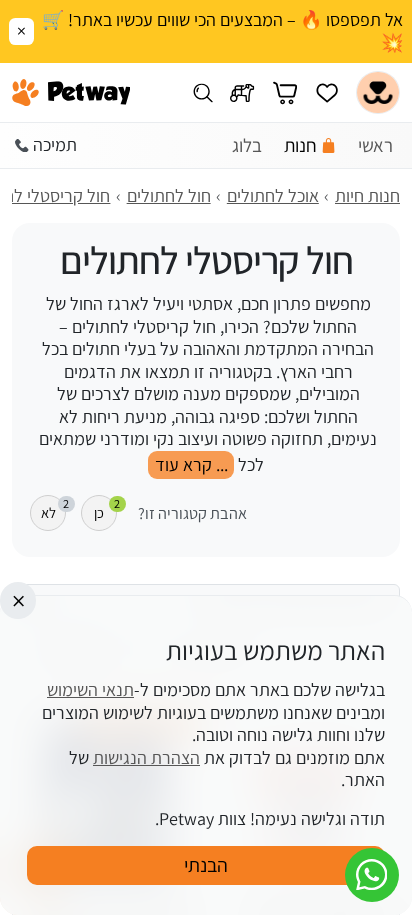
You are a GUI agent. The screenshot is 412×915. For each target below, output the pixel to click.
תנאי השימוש (90, 689)
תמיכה (55, 144)
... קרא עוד (191, 464)
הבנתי (206, 865)
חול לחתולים (169, 195)
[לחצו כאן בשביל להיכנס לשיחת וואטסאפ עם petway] (372, 875)
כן (105, 508)
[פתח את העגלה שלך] (285, 92)
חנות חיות (367, 195)
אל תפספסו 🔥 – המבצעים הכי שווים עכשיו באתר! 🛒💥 (222, 31)
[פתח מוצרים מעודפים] (327, 92)
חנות (300, 145)
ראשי (375, 145)
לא (53, 508)
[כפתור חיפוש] (202, 92)
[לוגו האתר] (71, 93)
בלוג (247, 145)
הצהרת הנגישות (146, 757)
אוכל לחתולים (273, 195)
